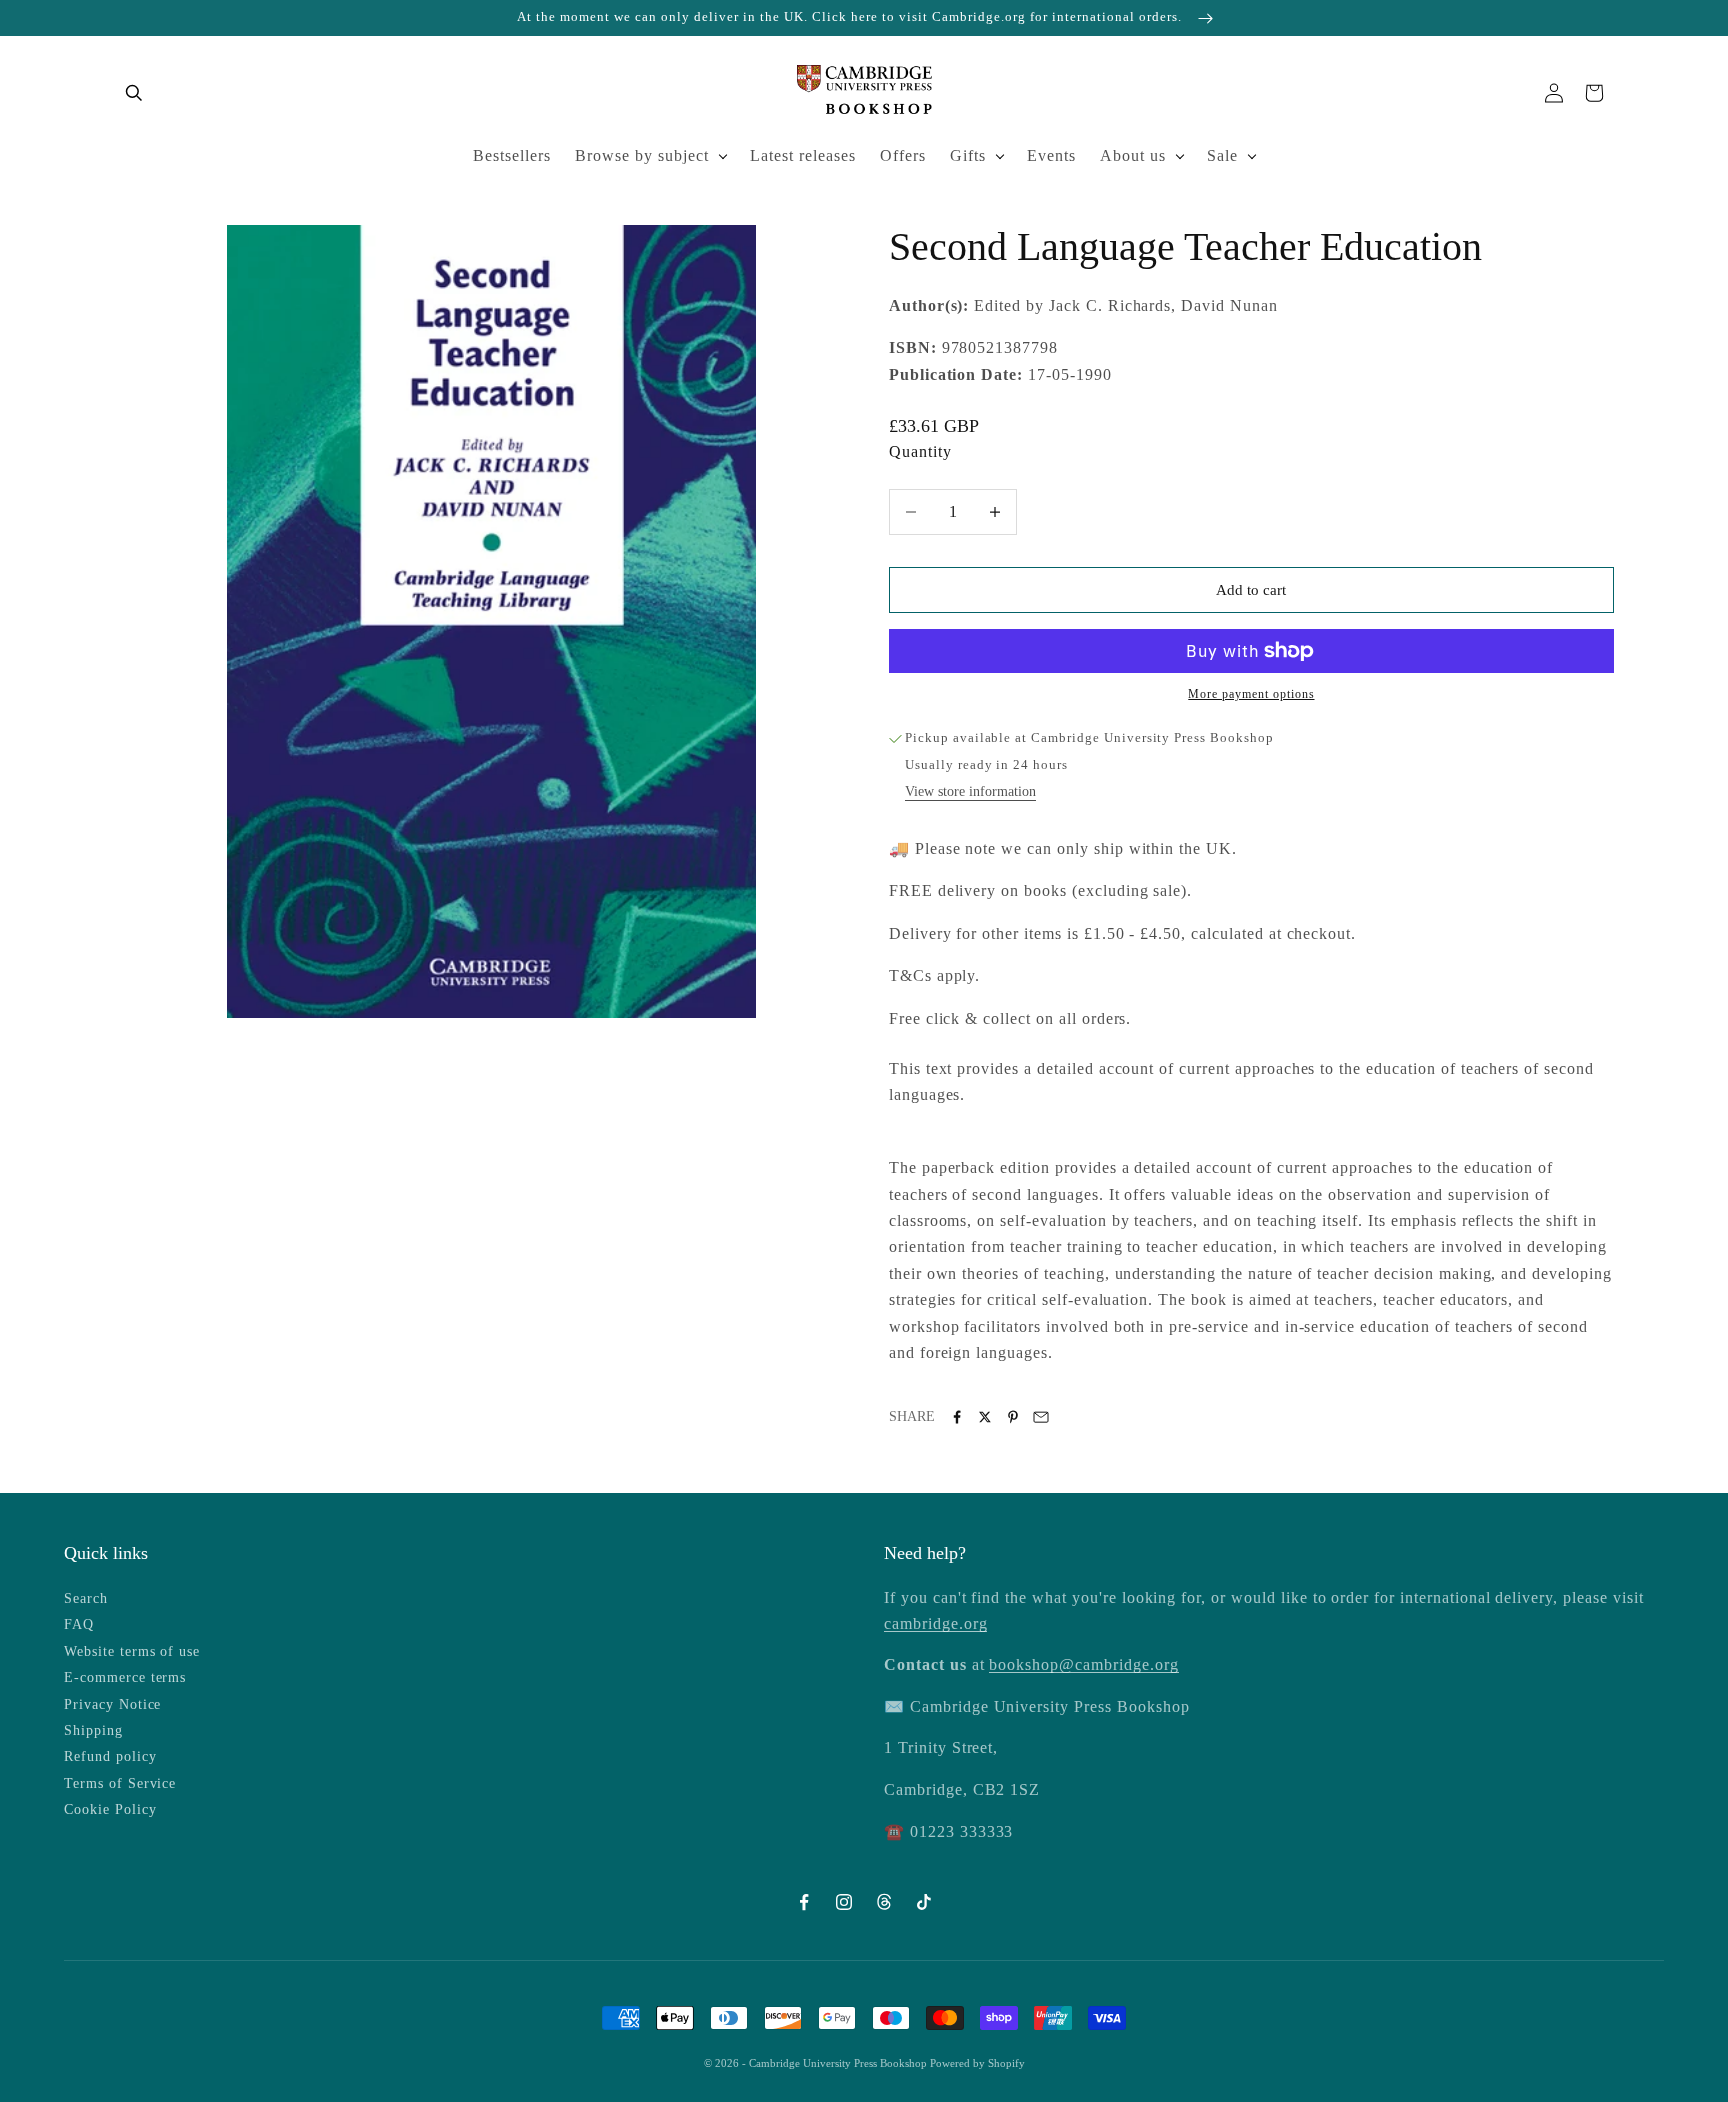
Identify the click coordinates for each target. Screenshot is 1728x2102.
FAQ (79, 1624)
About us (1133, 155)
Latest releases (803, 155)
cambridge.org (935, 1623)
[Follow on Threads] (884, 1902)
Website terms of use (132, 1651)
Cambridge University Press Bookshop (839, 2063)
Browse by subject (642, 155)
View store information (970, 791)
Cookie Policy (110, 1809)
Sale (1222, 155)
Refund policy (110, 1756)
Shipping (93, 1730)
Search (86, 1598)
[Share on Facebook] (957, 1417)
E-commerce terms (125, 1677)
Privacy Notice (112, 1704)
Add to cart (1251, 590)
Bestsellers (512, 155)
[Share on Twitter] (985, 1417)
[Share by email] (1041, 1417)
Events (1051, 155)
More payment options (1251, 694)
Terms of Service (120, 1783)
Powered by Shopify (977, 2063)
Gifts (968, 155)
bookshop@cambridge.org (1083, 1664)
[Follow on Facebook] (804, 1902)
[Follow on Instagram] (844, 1902)
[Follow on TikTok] (924, 1902)
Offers (903, 155)
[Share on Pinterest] (1013, 1417)
